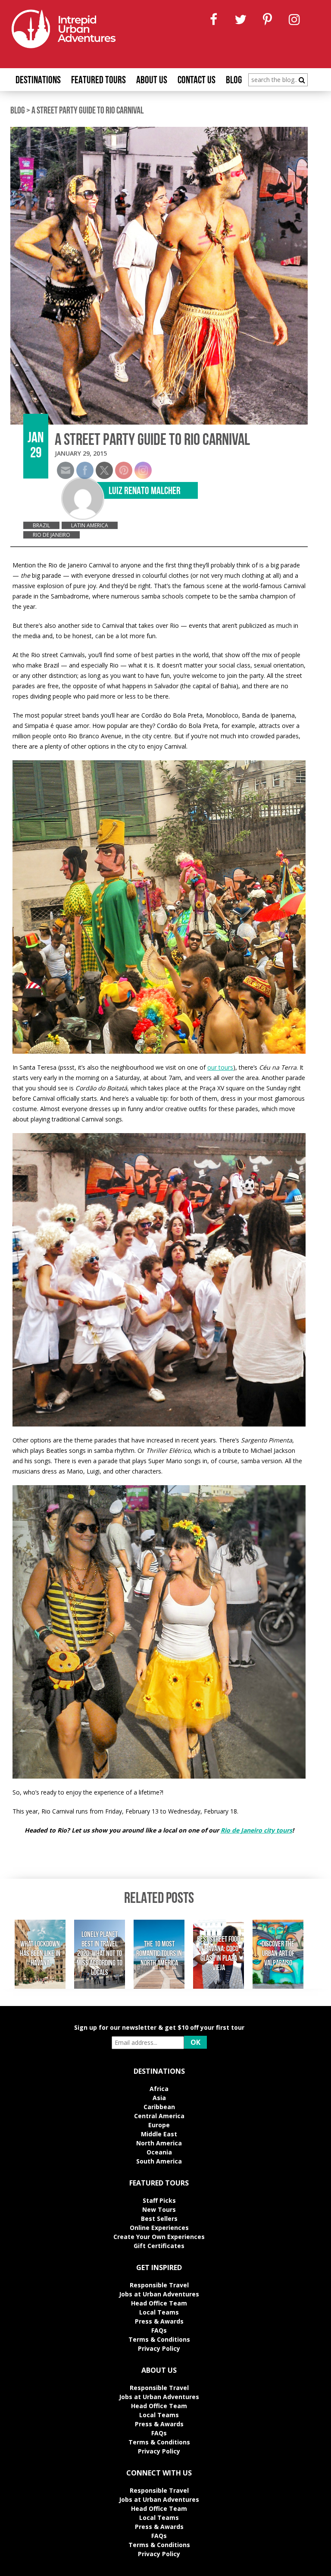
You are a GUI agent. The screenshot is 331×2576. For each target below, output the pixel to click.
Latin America (90, 525)
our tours (220, 1067)
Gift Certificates (159, 2246)
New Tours (159, 2209)
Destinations (38, 81)
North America (159, 2143)
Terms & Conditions (159, 2339)
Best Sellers (159, 2219)
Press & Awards (159, 2321)
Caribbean (159, 2107)
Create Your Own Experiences (159, 2237)
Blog (234, 81)
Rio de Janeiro (52, 535)
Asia (159, 2098)
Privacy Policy (159, 2348)
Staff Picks (159, 2200)
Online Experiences (159, 2228)
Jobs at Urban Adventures (159, 2294)
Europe (159, 2125)
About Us (152, 81)
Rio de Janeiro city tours (256, 1830)
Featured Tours (98, 81)
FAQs (159, 2330)
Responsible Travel (159, 2285)
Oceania (159, 2152)
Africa (159, 2089)
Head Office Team (159, 2303)
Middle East (159, 2134)
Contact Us (197, 81)
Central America (159, 2116)
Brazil (41, 525)
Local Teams (159, 2312)
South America (159, 2161)
